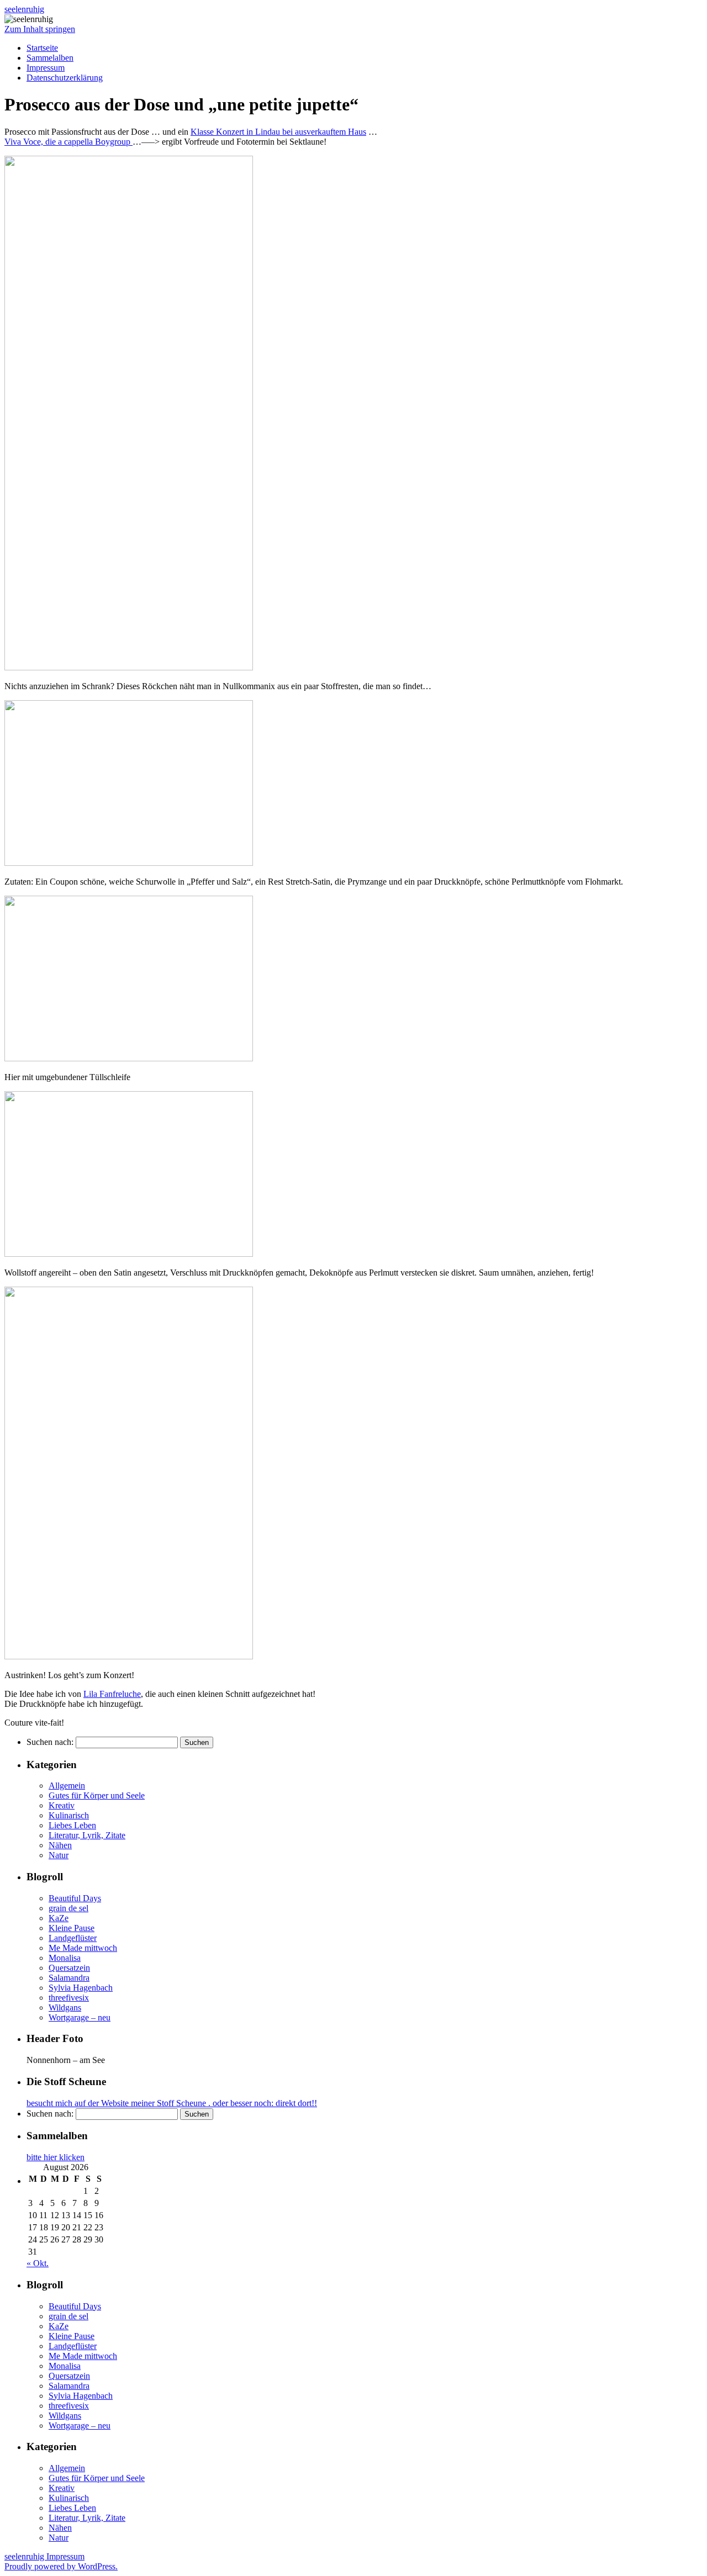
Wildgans (65, 2008)
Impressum (46, 68)
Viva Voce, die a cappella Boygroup (68, 142)
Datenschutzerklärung (65, 78)
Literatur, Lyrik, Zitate (87, 1835)
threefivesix (69, 1998)
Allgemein (67, 1786)
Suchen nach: (50, 1742)
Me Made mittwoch (83, 1948)
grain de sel (68, 1908)
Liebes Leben (72, 1825)
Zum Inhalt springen (40, 29)
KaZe (59, 1918)
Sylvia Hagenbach (81, 1988)
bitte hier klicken (56, 2157)
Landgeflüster (73, 1938)
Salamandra (69, 1978)
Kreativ (62, 1805)
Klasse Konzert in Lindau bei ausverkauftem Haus (278, 132)
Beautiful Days (75, 1898)
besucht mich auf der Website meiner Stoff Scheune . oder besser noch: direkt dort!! (172, 2103)
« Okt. (38, 2263)
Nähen (60, 1845)
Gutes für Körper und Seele (97, 1795)
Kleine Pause (72, 1928)
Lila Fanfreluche (112, 1694)
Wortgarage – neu (80, 2017)
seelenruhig (24, 9)
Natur (59, 1855)
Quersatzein (69, 1968)
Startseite (42, 48)
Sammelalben (50, 58)
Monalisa (65, 1958)
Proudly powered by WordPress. (61, 2566)
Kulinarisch (69, 1815)
